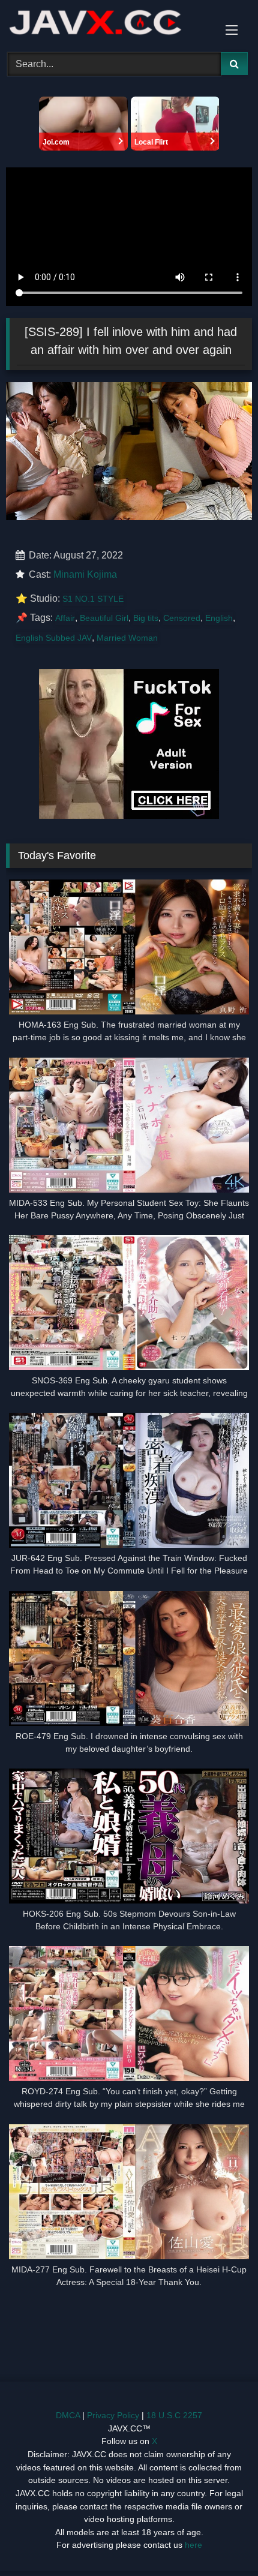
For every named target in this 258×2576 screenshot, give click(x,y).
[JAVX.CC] (106, 24)
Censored (182, 618)
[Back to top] (221, 2540)
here (193, 2545)
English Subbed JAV (54, 638)
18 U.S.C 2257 (174, 2415)
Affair (65, 618)
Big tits (146, 618)
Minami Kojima (85, 574)
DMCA (68, 2415)
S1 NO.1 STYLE (93, 599)
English (219, 618)
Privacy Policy (113, 2415)
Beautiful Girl (104, 618)
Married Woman (127, 638)
